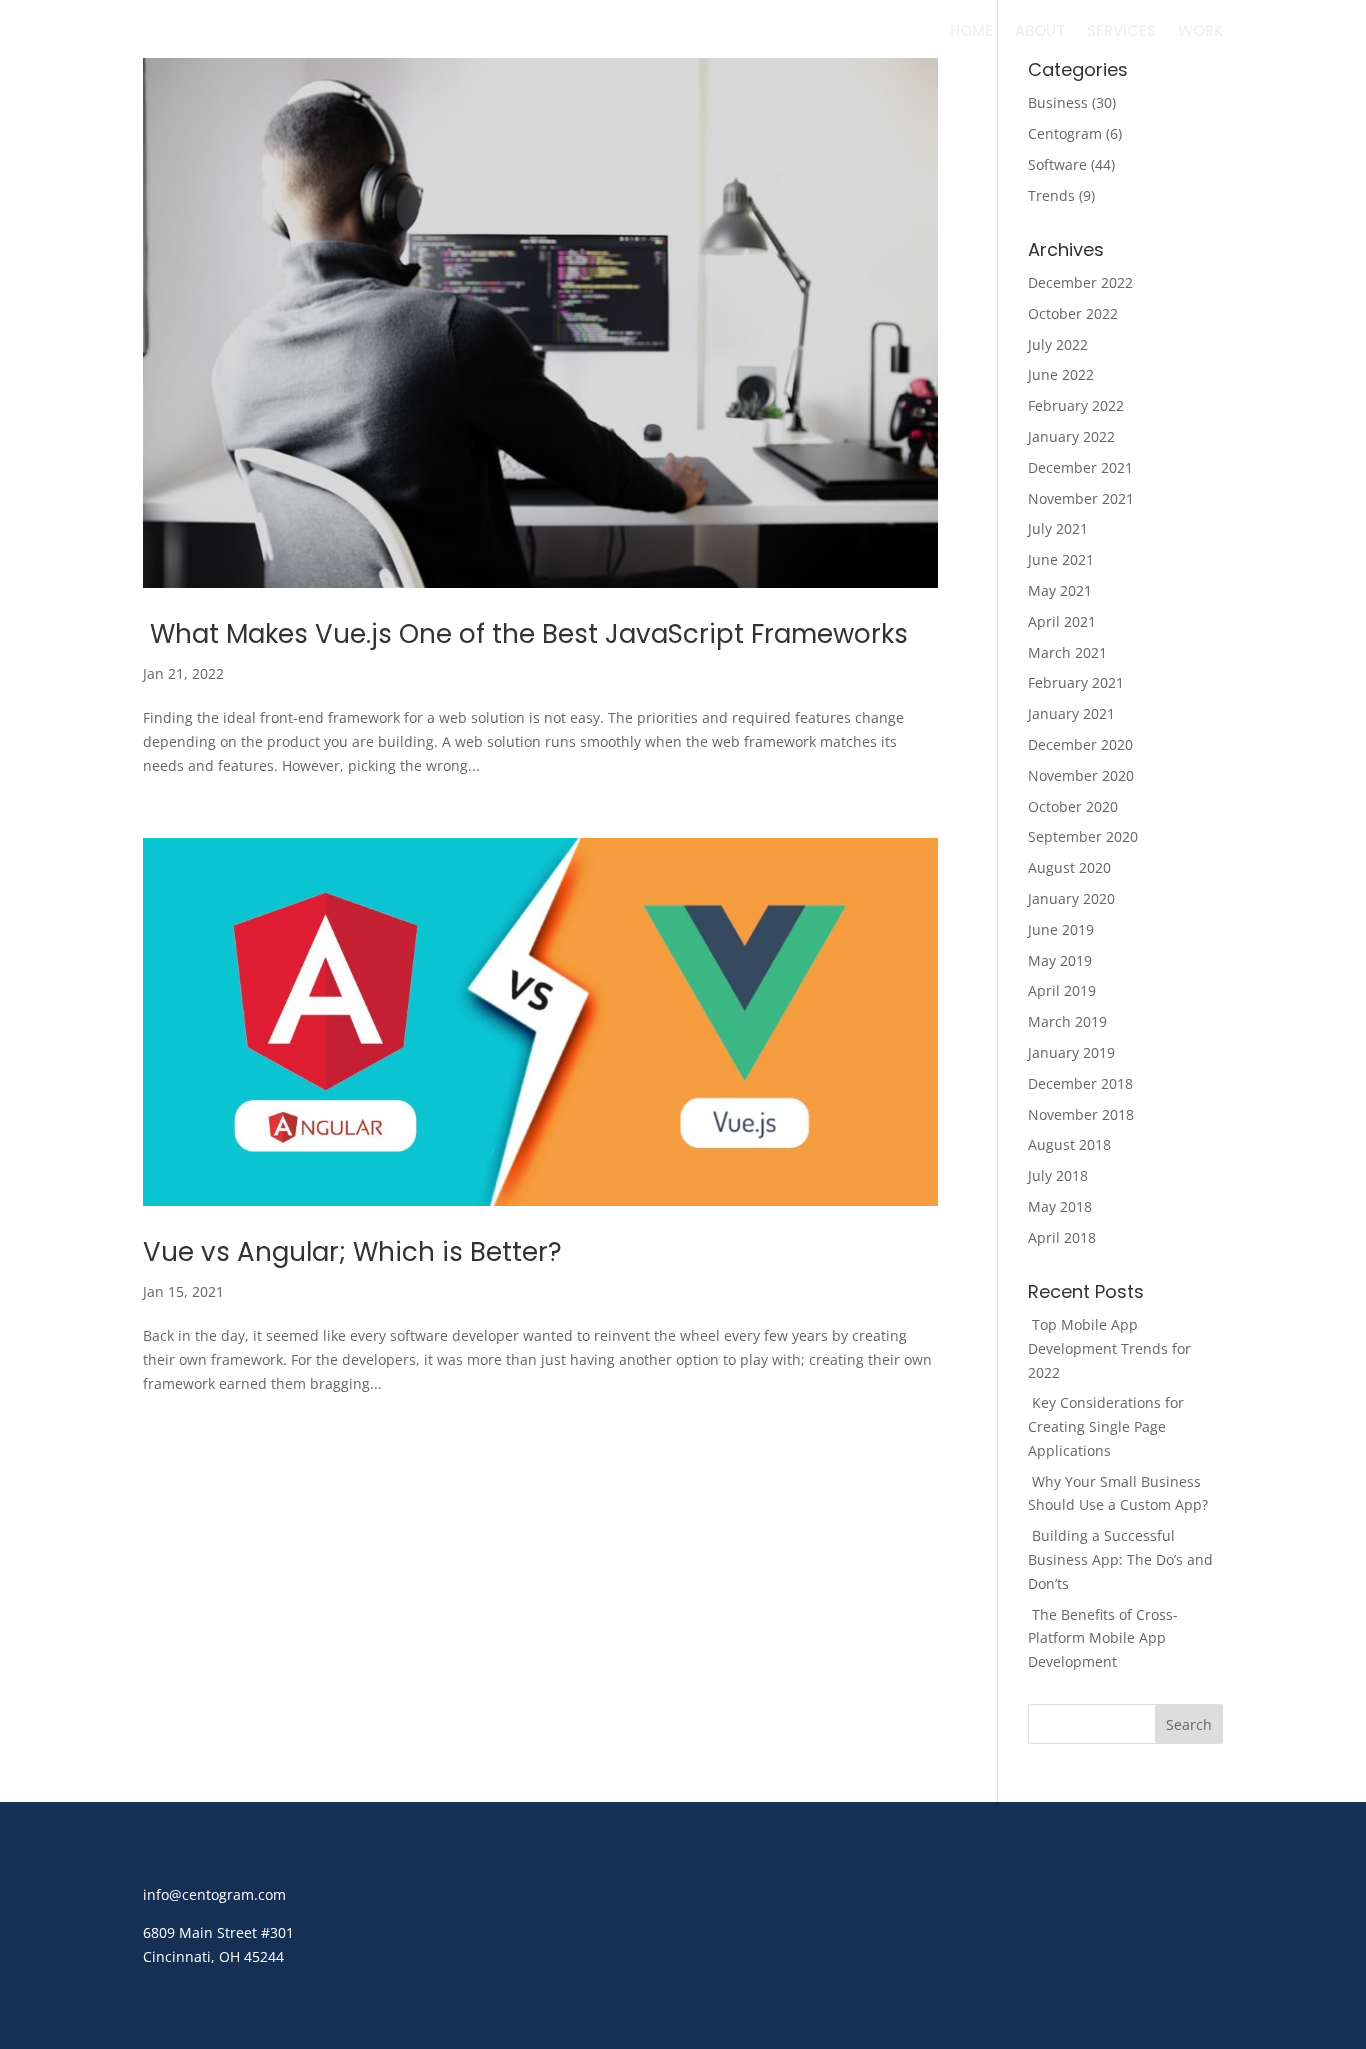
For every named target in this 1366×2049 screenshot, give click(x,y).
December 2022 (1080, 282)
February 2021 (1076, 682)
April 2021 (1062, 621)
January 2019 (1071, 1052)
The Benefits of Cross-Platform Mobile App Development (1103, 1638)
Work (1200, 32)
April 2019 (1062, 990)
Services (1121, 32)
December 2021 (1080, 467)
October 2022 (1073, 313)
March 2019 (1067, 1021)
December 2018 (1080, 1083)
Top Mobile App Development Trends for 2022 (1109, 1348)
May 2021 (1060, 590)
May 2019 (1060, 960)
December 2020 (1080, 744)
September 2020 (1083, 836)
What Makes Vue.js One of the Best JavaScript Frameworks (525, 634)
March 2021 (1067, 652)
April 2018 (1062, 1237)
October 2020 (1073, 806)
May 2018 (1060, 1206)
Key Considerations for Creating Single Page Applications (1106, 1426)
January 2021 (1071, 713)
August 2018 (1069, 1144)
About (1040, 32)
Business (1058, 102)
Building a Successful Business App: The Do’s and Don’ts (1120, 1559)
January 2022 (1071, 436)
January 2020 (1071, 898)
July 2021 (1058, 528)
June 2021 (1061, 559)
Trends (1051, 195)
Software (1057, 164)
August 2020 (1069, 867)
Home (971, 32)
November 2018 (1081, 1114)
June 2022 (1061, 374)
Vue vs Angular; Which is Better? (352, 1252)
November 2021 (1081, 498)
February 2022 (1076, 405)
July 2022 (1058, 344)
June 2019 (1061, 929)
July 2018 (1058, 1175)
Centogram (1065, 133)
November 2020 (1081, 775)
